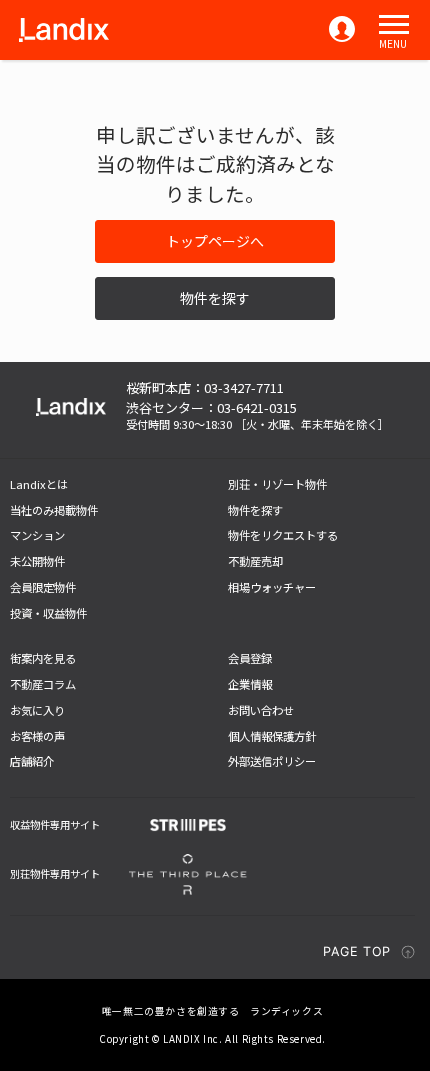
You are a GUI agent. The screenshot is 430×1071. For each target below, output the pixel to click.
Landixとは (39, 484)
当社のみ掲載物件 (54, 510)
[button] (394, 25)
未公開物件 (37, 561)
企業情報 (250, 684)
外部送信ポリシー (272, 761)
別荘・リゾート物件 (277, 484)
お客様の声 (37, 736)
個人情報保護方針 (272, 736)
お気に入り (37, 710)
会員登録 (250, 658)
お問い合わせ (261, 710)
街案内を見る (43, 658)
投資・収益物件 (48, 613)
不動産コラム (43, 684)
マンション (37, 535)
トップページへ (215, 241)
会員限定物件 (43, 587)
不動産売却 (255, 561)
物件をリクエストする (283, 535)
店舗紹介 (32, 761)
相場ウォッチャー (272, 587)
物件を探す (215, 298)
